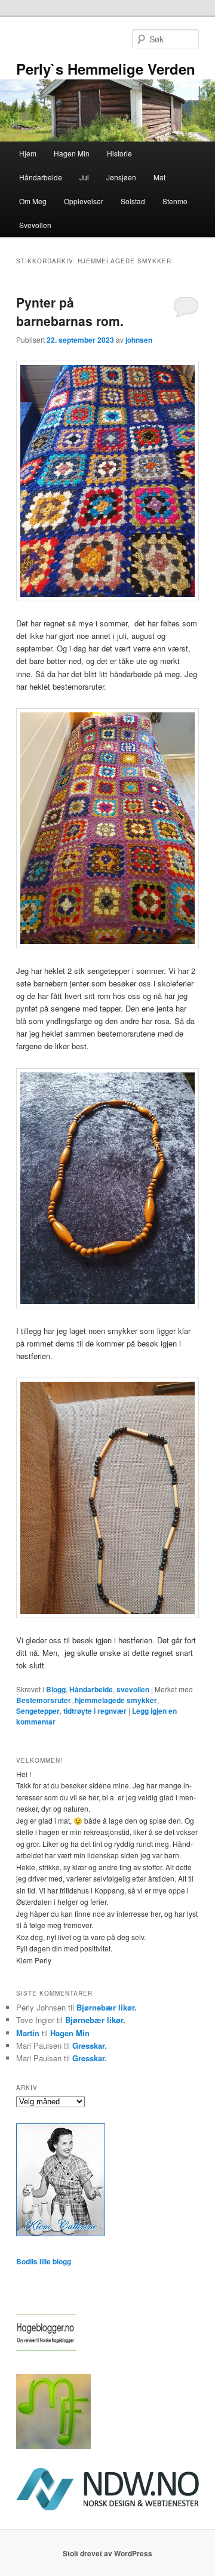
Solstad (133, 201)
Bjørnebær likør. (107, 2007)
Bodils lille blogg (44, 2261)
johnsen (139, 340)
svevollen (133, 1689)
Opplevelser (84, 201)
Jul (84, 177)
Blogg (56, 1689)
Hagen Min (72, 153)
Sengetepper (38, 1711)
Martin (28, 2033)
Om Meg (33, 201)
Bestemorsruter (44, 1700)
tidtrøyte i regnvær (95, 1711)
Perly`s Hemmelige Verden (106, 69)
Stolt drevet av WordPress (107, 2553)
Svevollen (35, 225)
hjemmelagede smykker (116, 1700)
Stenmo (175, 201)
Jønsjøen (121, 177)
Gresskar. (90, 2045)
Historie (119, 153)
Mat (159, 177)
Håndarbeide (41, 177)
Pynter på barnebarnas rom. (70, 312)
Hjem (28, 153)
